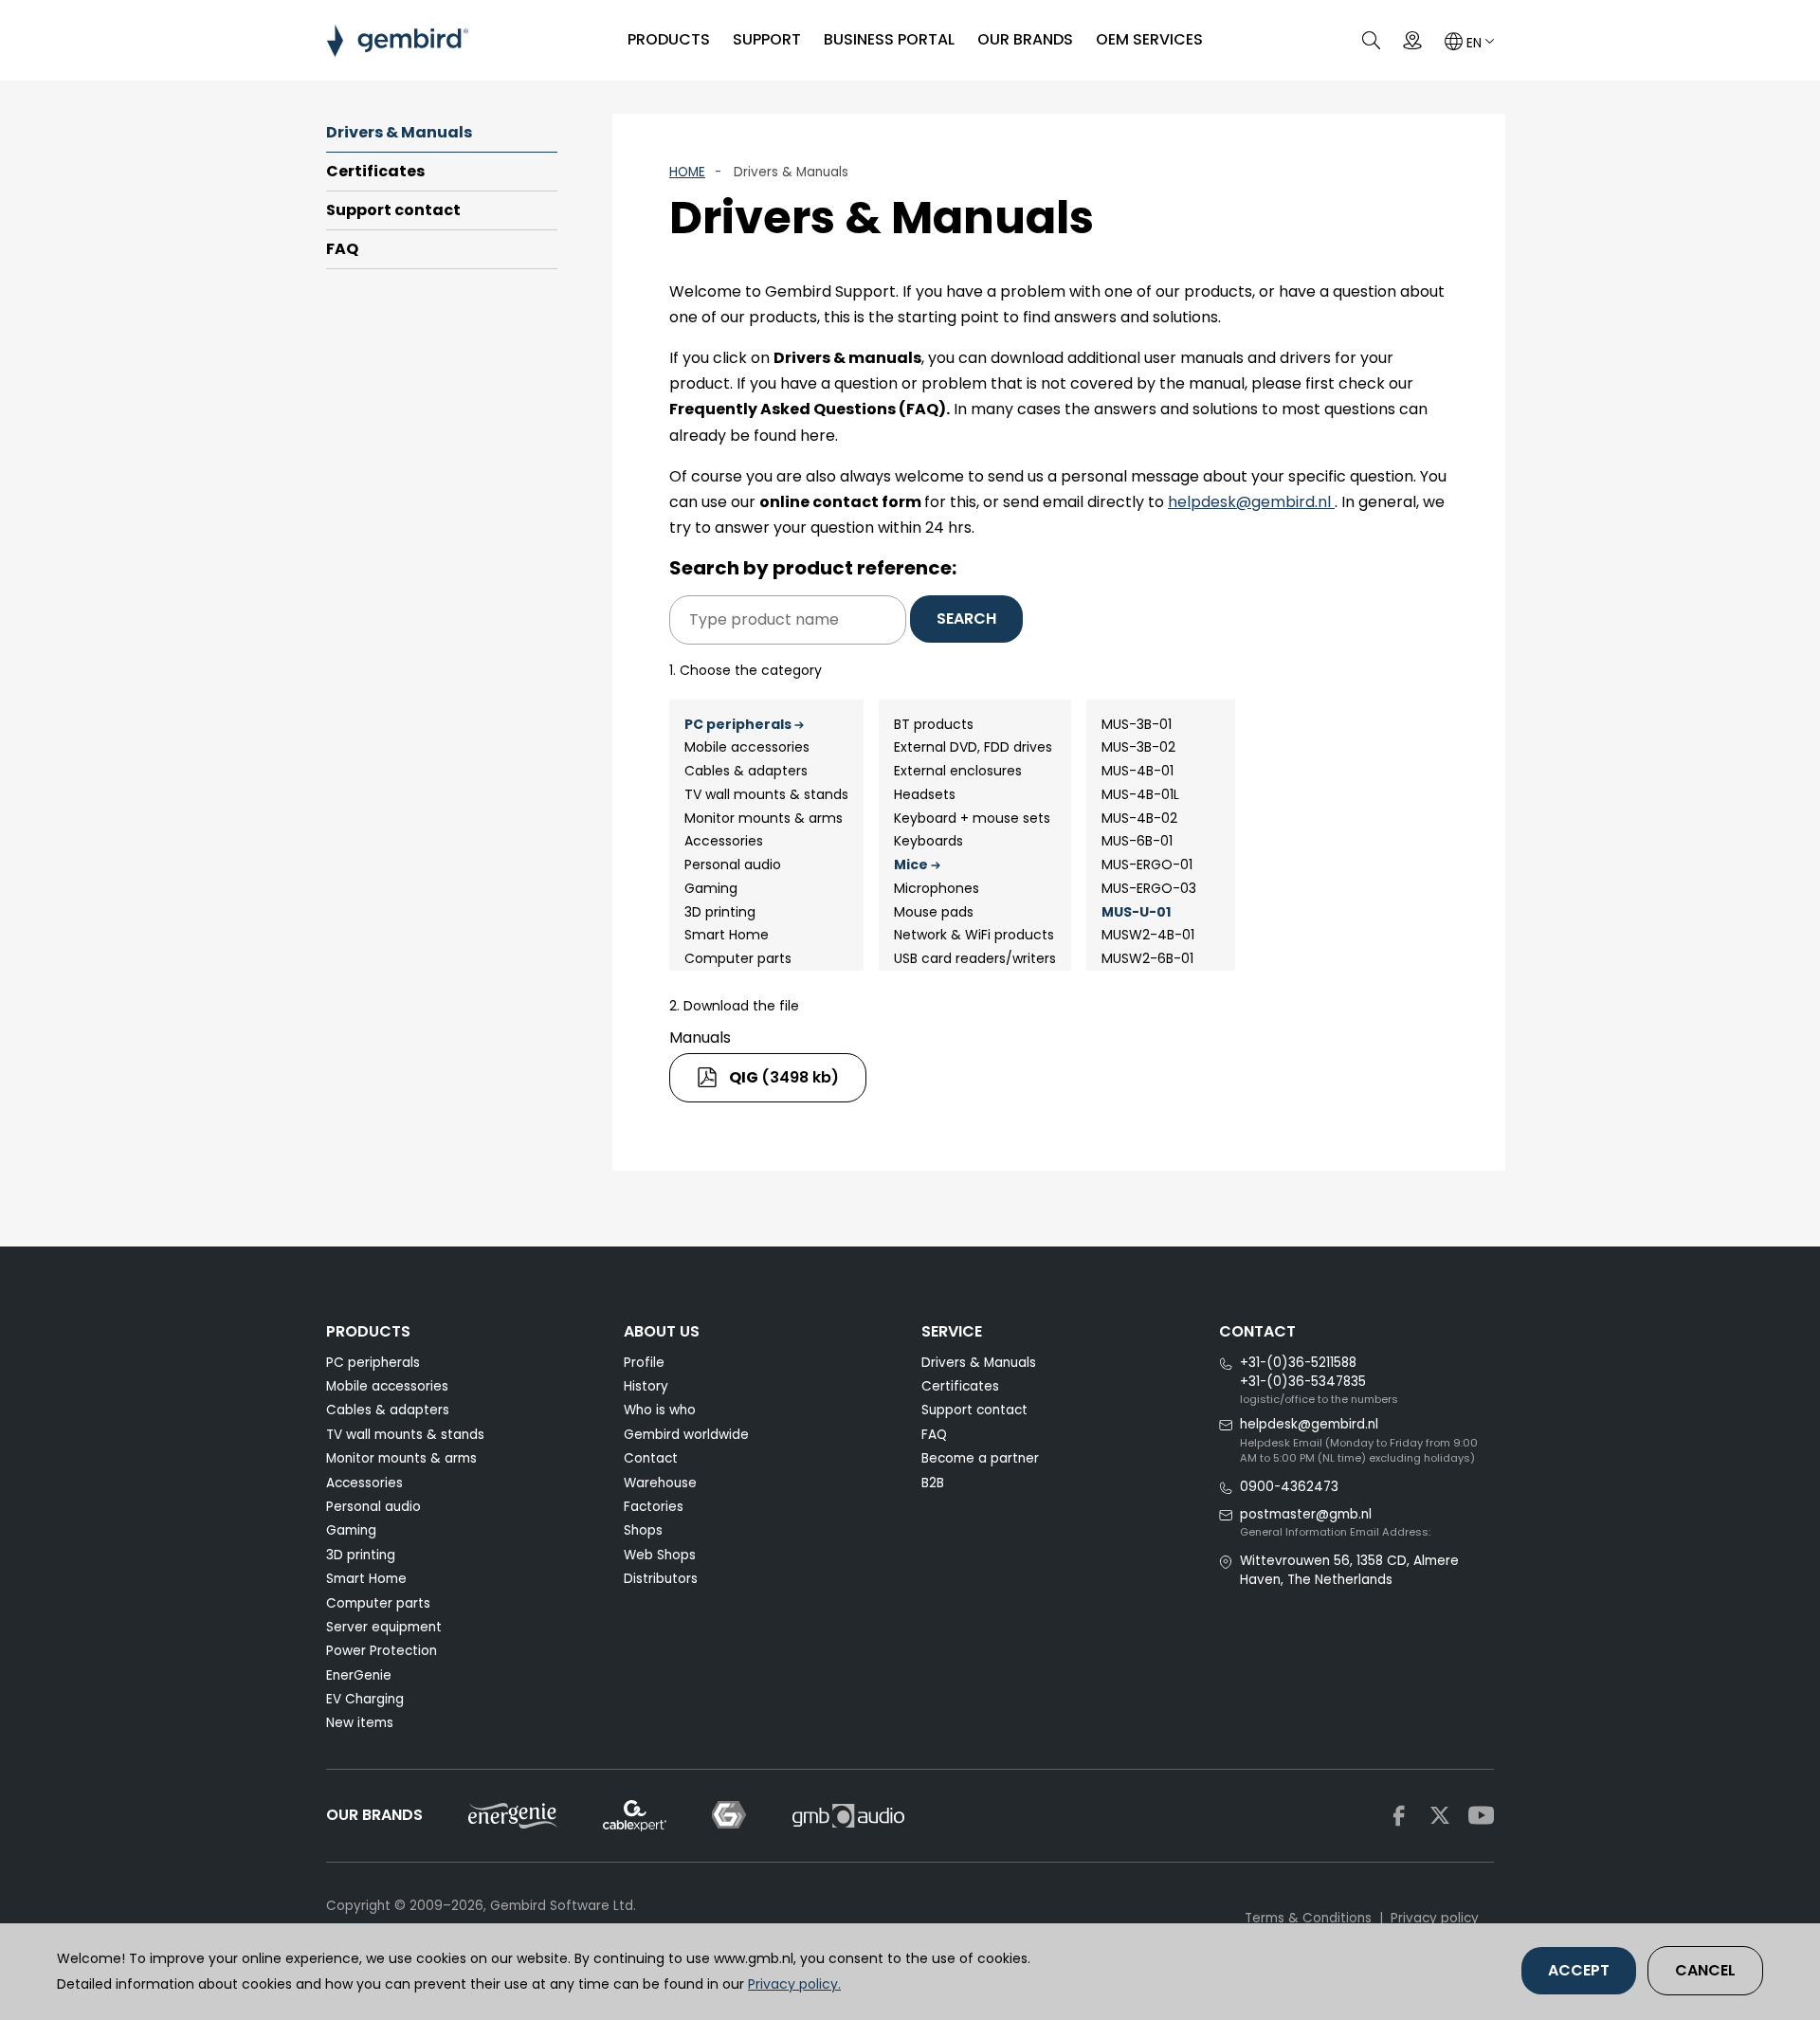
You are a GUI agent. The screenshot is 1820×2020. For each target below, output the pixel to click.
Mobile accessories (747, 747)
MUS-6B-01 (1137, 841)
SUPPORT (767, 39)
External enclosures (958, 771)
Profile (644, 1363)
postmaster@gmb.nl (1306, 1514)
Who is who (660, 1410)
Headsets (925, 794)
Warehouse (660, 1483)
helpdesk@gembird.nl (1251, 502)
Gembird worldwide (686, 1435)
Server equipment (384, 1627)
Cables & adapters (746, 771)
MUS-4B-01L (1140, 794)
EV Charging (365, 1699)
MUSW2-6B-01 (1147, 958)
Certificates (375, 171)
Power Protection (382, 1651)
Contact (651, 1458)
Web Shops (660, 1555)
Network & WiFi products (974, 935)
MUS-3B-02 (1138, 747)
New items (360, 1723)
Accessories (724, 841)
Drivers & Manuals (399, 132)
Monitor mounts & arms (764, 818)
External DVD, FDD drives (973, 747)
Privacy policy (1435, 1918)
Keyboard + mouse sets (972, 818)
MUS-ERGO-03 (1149, 888)
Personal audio (733, 864)
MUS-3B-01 (1137, 724)
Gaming (711, 888)
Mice (911, 864)
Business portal (889, 39)
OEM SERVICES (1149, 39)
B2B (933, 1483)
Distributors (661, 1579)
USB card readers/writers (975, 958)
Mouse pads (934, 912)
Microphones (937, 888)
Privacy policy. (794, 1984)
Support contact (393, 210)
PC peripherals (738, 724)
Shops (643, 1530)
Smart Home (727, 935)
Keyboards (928, 841)
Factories (654, 1507)
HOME (687, 172)
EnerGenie (359, 1675)
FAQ (342, 249)
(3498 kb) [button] (784, 1077)
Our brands (1025, 39)
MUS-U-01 (1136, 912)
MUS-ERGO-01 (1147, 864)
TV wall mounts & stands (766, 794)
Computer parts (738, 958)
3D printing (720, 912)
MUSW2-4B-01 (1148, 935)
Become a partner (980, 1458)
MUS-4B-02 (1139, 818)
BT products (934, 724)
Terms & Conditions (1308, 1918)
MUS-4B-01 (1137, 771)
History (646, 1386)
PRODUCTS (669, 39)
